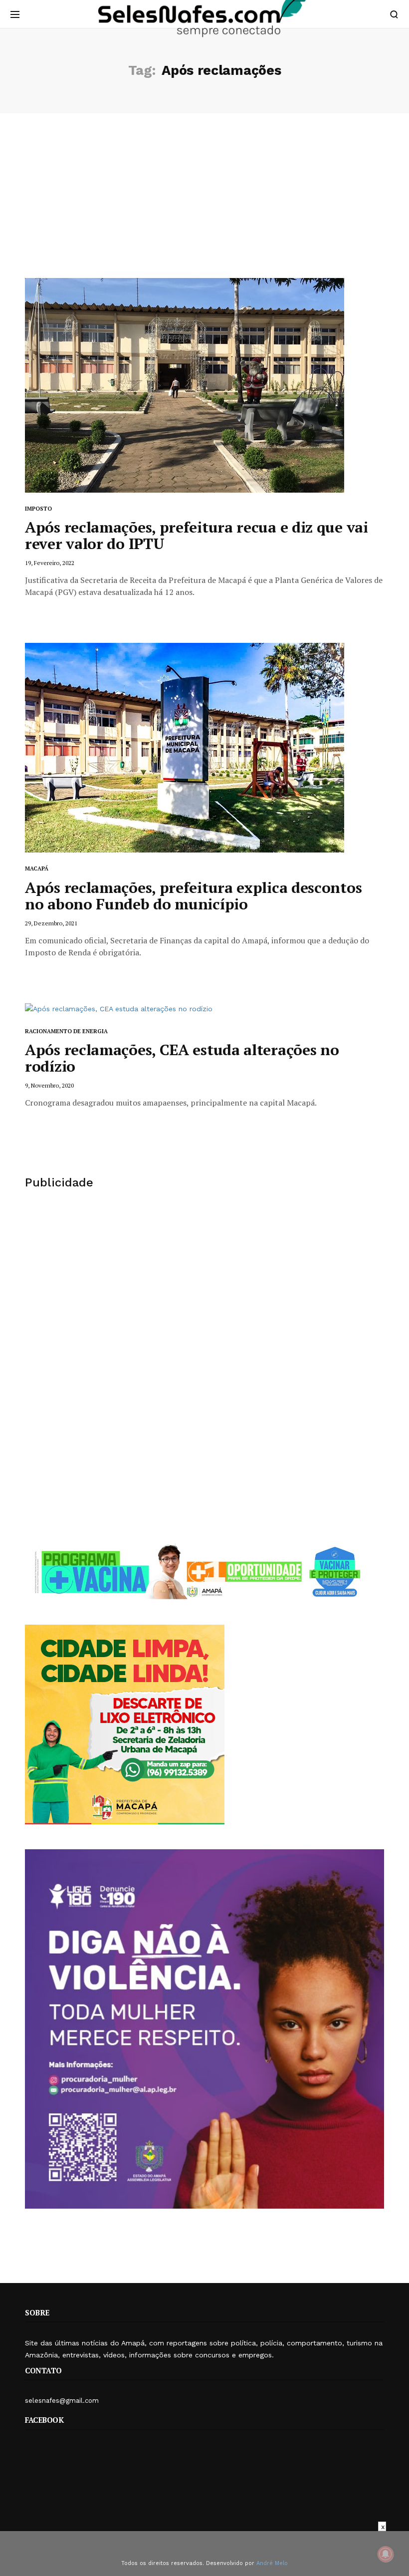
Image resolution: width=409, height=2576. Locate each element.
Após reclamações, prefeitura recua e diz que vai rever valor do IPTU (197, 535)
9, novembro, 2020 (49, 1085)
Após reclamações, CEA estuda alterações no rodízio (182, 1058)
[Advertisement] (204, 203)
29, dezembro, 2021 (51, 923)
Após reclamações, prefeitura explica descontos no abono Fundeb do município (193, 896)
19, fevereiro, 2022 (50, 563)
